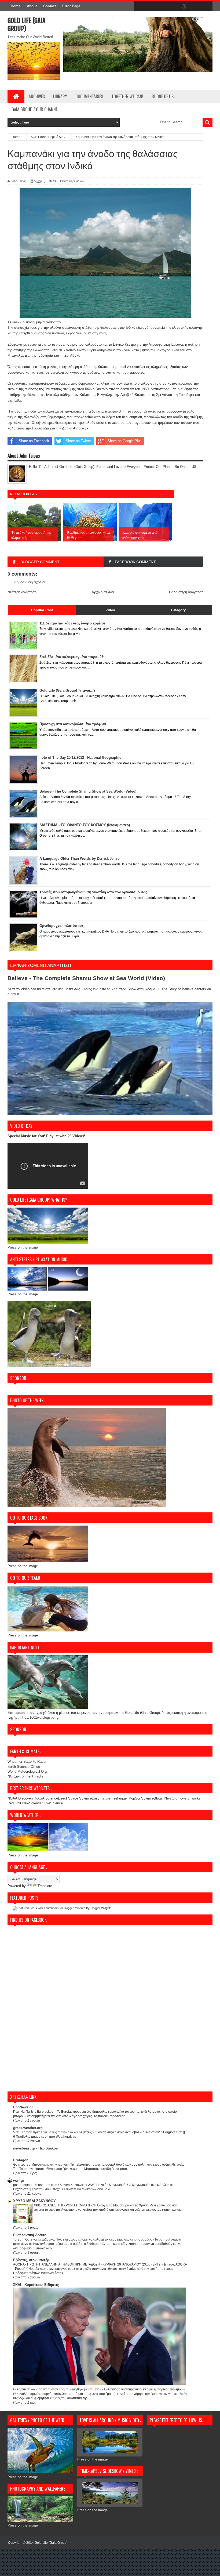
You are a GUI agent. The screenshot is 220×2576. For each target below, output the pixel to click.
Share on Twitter (78, 441)
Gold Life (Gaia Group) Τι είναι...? (67, 690)
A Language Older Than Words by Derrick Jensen (80, 859)
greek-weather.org (28, 2128)
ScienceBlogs (152, 1798)
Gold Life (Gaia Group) (51, 2543)
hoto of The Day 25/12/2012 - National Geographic (80, 758)
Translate (45, 1886)
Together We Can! (127, 96)
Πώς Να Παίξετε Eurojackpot (34, 2112)
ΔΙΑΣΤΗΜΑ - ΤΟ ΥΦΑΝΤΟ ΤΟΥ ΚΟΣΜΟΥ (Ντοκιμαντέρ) (85, 825)
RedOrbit (14, 1803)
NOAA (12, 1798)
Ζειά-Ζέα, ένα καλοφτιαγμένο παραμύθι (72, 657)
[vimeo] (162, 6)
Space (73, 1798)
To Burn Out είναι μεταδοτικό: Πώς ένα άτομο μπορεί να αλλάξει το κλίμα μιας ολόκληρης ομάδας (83, 2239)
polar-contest (23, 2185)
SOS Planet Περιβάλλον (69, 181)
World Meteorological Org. (28, 1771)
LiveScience (53, 1803)
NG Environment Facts (25, 1776)
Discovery (26, 1798)
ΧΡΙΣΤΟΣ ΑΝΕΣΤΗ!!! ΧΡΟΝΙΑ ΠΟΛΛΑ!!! (62, 2205)
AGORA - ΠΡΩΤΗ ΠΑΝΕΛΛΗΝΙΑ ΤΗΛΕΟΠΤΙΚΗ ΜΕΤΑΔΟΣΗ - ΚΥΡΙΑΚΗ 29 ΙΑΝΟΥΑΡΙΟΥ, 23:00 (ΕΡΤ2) (88, 2264)
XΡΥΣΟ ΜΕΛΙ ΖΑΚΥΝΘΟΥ (34, 2201)
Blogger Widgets (101, 1908)
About (32, 6)
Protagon (21, 2160)
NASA (40, 1798)
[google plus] (207, 6)
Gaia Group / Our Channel (35, 109)
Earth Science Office (24, 1767)
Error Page (71, 6)
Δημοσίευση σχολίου (30, 582)
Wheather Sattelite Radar (27, 1762)
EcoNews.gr (23, 2107)
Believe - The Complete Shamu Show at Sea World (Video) (88, 791)
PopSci (134, 1798)
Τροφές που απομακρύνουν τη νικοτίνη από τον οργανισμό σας (93, 892)
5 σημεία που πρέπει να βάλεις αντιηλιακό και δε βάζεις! (53, 2132)
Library (60, 96)
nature (106, 1798)
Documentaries (89, 96)
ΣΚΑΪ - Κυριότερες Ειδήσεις (36, 2285)
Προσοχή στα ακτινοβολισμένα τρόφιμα (73, 724)
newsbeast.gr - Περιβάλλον (35, 2148)
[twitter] (150, 6)
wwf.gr (19, 2181)
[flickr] (173, 6)
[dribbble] (184, 6)
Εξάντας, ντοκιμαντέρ (31, 2260)
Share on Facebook (34, 441)
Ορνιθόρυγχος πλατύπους (62, 926)
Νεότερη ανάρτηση (22, 592)
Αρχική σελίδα (103, 592)
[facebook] (139, 6)
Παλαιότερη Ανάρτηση (186, 592)
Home (16, 6)
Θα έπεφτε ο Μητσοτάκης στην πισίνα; (41, 2165)
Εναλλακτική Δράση (30, 2235)
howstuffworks (190, 1798)
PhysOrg (170, 1798)
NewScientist (32, 1803)
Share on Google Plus (125, 441)
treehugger (120, 1798)
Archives (37, 96)
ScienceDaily (89, 1798)
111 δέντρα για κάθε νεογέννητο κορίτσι (72, 623)
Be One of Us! (163, 96)
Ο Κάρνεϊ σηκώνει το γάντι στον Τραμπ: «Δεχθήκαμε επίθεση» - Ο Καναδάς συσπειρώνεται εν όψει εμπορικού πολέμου (98, 2389)
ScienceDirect (57, 1798)
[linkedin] (195, 6)
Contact (49, 6)
